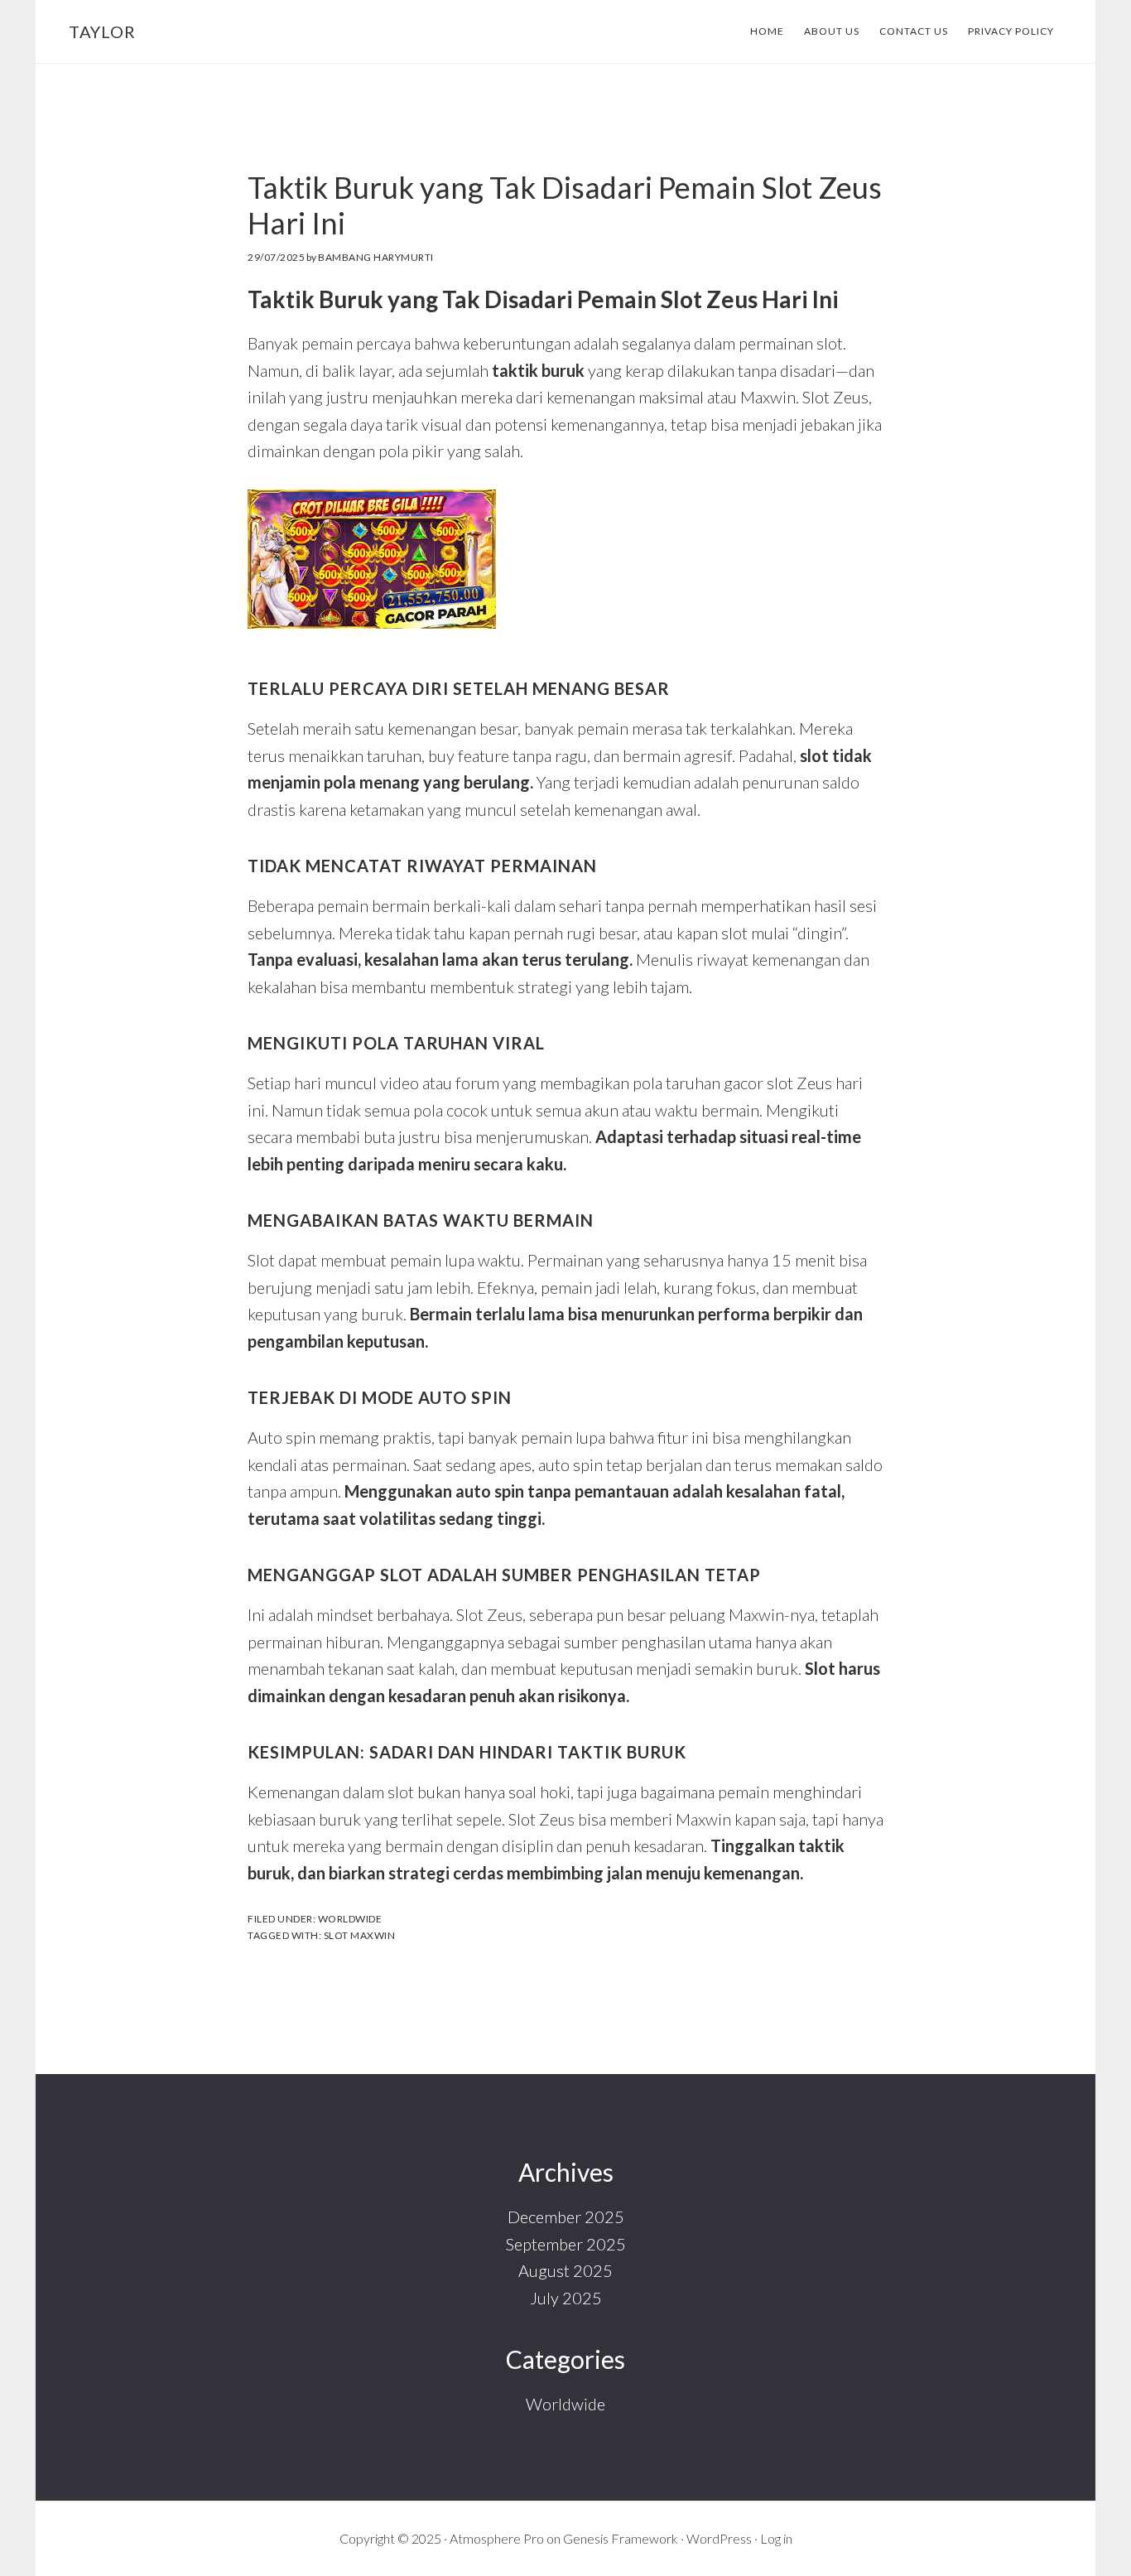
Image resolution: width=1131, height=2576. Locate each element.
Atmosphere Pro (497, 2538)
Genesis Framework (621, 2538)
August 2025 (565, 2270)
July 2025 (566, 2298)
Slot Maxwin (360, 1935)
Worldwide (350, 1919)
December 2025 (566, 2217)
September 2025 (566, 2244)
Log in (776, 2538)
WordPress (719, 2538)
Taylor (102, 31)
